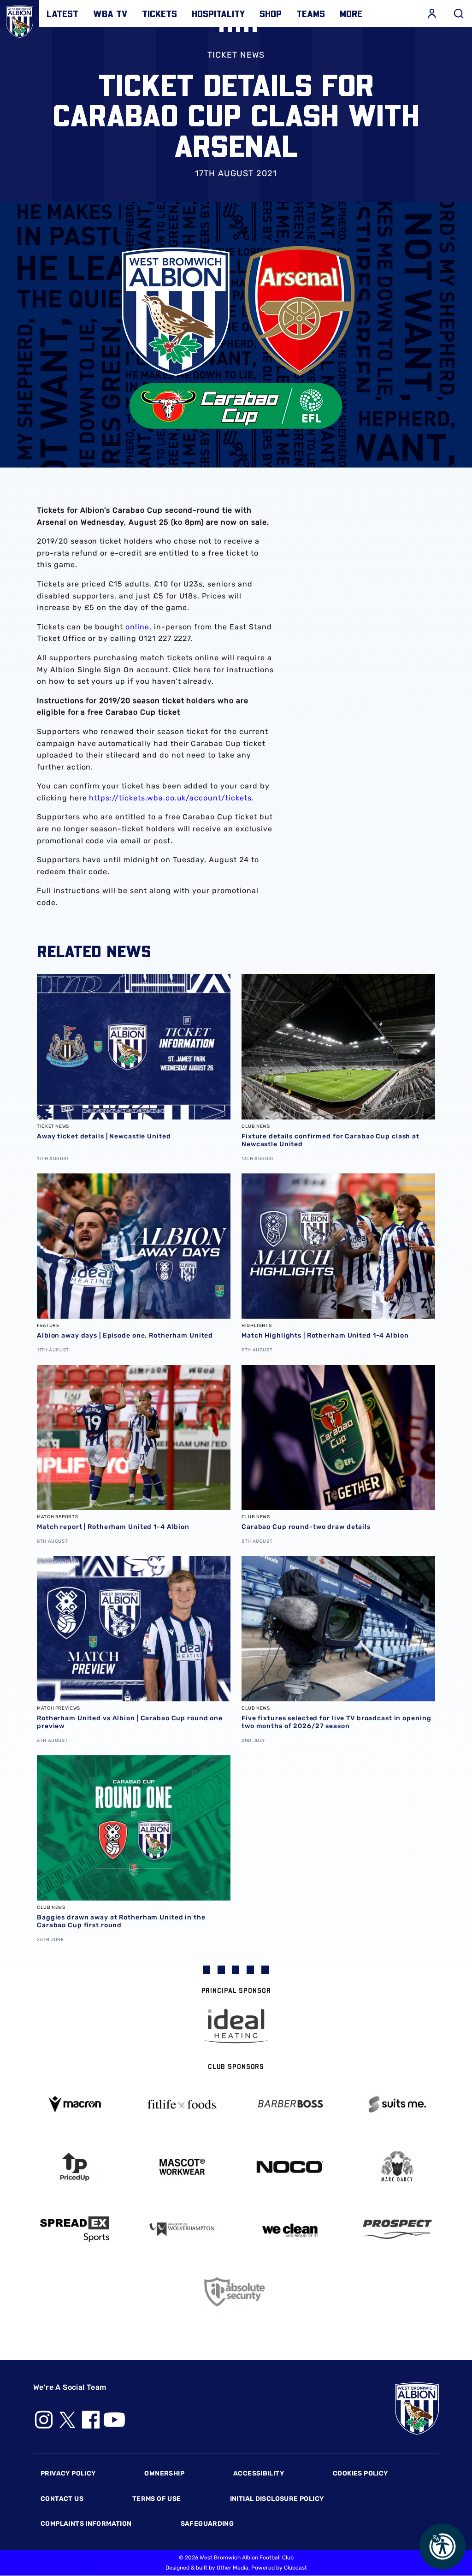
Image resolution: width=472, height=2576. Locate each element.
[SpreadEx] (75, 2229)
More (351, 13)
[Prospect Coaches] (398, 2229)
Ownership (164, 2473)
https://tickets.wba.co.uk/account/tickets (170, 798)
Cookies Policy (360, 2473)
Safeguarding (207, 2524)
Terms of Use (157, 2499)
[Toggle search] (459, 13)
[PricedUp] (75, 2167)
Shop (271, 13)
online (137, 627)
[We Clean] (290, 2230)
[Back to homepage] (20, 20)
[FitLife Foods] (183, 2104)
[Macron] (75, 2104)
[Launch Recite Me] (442, 2546)
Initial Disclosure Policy (277, 2499)
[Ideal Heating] (236, 2026)
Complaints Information (86, 2524)
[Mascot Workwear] (183, 2167)
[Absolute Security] (236, 2292)
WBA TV (110, 13)
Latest (62, 13)
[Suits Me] (398, 2105)
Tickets (159, 13)
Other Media (233, 2568)
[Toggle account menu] (432, 13)
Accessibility (259, 2473)
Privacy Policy (68, 2473)
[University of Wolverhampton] (183, 2230)
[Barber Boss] (290, 2105)
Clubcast (295, 2568)
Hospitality (218, 13)
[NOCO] (290, 2167)
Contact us (62, 2499)
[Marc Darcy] (398, 2167)
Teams (311, 13)
